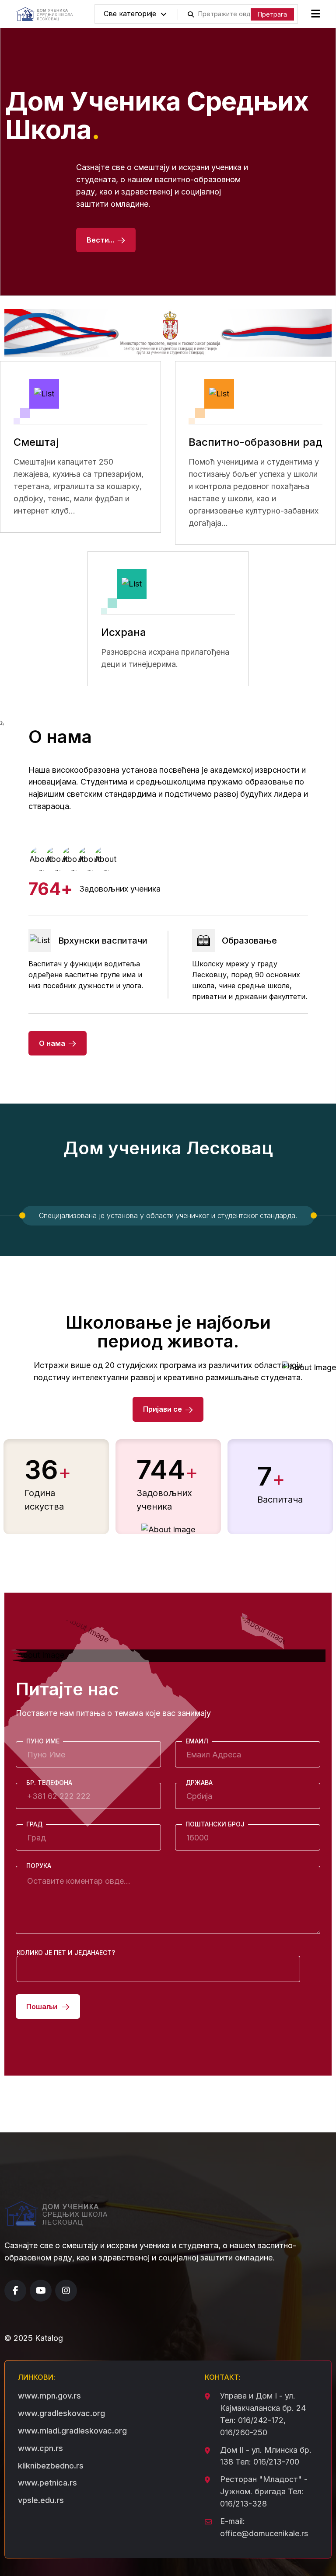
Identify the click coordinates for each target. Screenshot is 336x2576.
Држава (199, 1783)
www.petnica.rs (47, 2483)
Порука (39, 1866)
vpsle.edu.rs (41, 2500)
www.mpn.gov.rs (49, 2396)
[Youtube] (41, 2291)
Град (34, 1824)
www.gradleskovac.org (61, 2413)
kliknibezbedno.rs (51, 2466)
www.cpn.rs (40, 2448)
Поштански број (215, 1824)
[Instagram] (66, 2291)
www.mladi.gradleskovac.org (72, 2431)
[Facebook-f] (15, 2291)
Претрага (272, 14)
